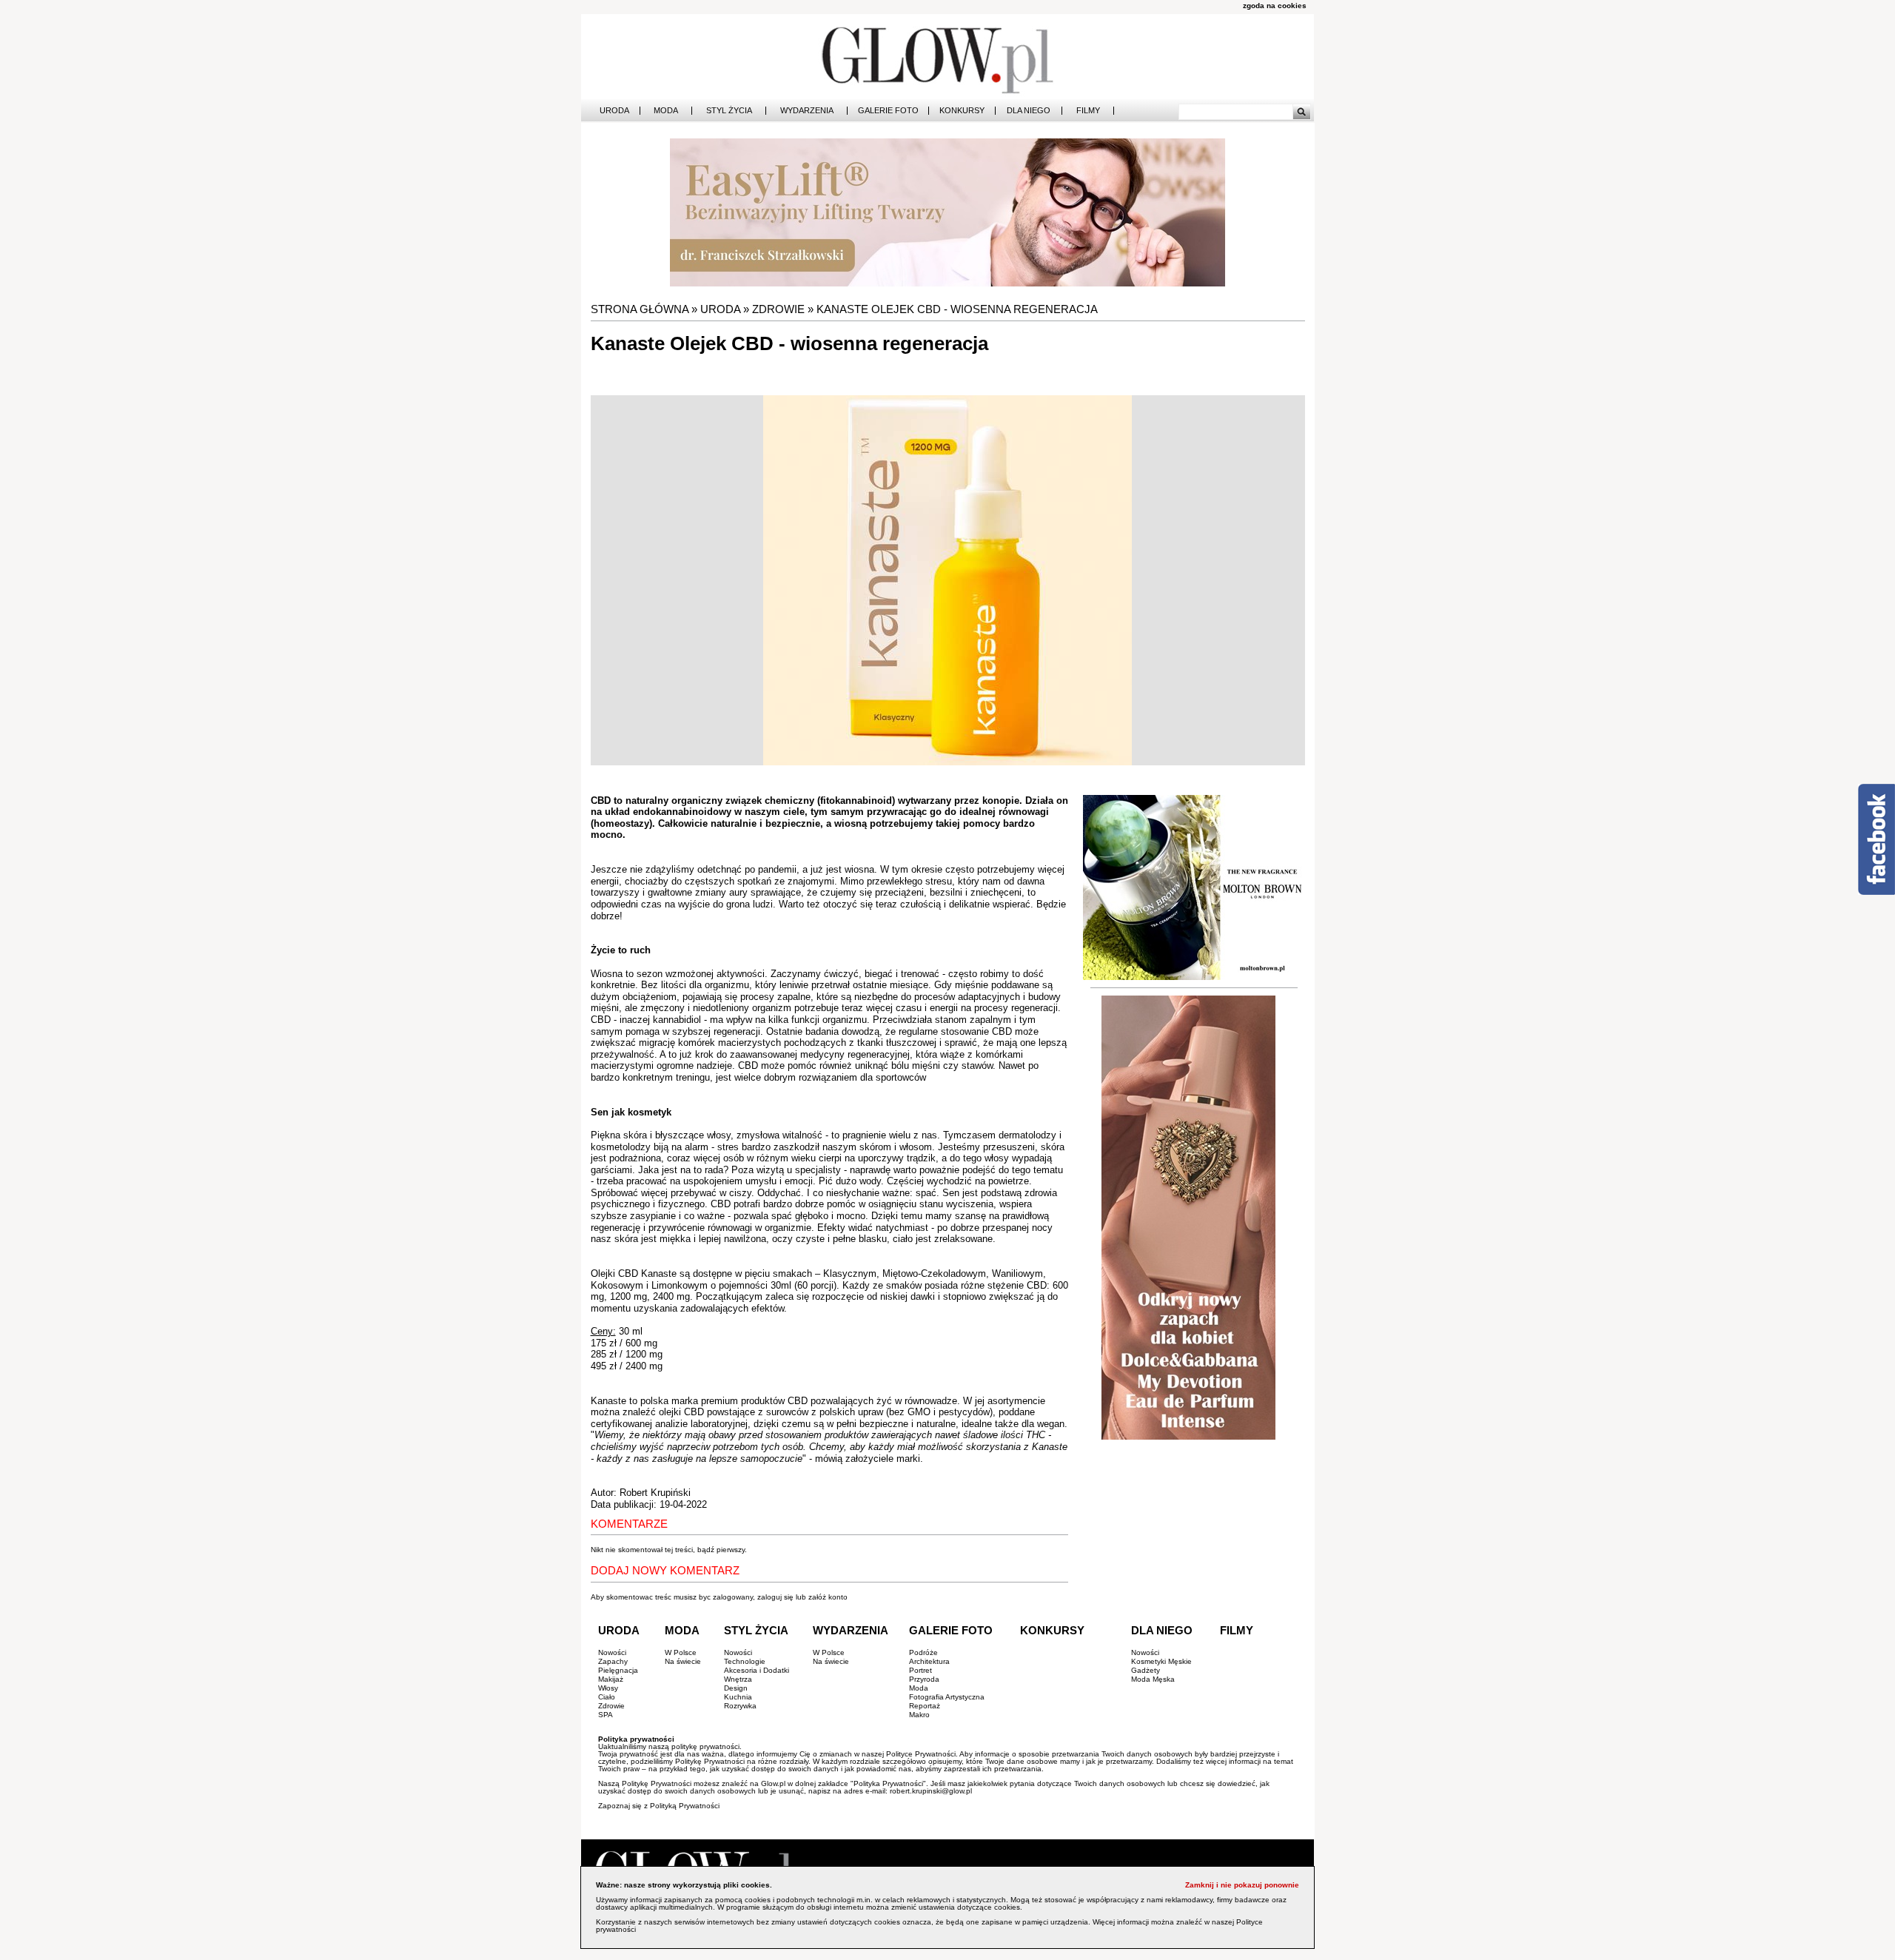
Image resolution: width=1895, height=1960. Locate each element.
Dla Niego (1029, 111)
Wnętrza (738, 1679)
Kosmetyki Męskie (1161, 1661)
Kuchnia (738, 1697)
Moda (666, 111)
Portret (920, 1670)
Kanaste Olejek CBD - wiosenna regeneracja (957, 309)
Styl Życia (729, 111)
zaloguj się (775, 1597)
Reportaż (925, 1706)
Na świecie (683, 1661)
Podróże (923, 1652)
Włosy (608, 1688)
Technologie (745, 1661)
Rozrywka (740, 1706)
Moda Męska (1153, 1679)
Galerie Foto (888, 111)
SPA (606, 1715)
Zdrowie (778, 309)
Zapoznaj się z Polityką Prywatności (659, 1806)
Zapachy (613, 1661)
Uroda (614, 111)
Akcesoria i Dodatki (757, 1670)
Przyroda (924, 1679)
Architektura (929, 1661)
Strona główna (640, 309)
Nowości (612, 1652)
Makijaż (611, 1679)
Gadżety (1146, 1670)
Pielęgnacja (618, 1670)
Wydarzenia (807, 111)
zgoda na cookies (1275, 6)
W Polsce (681, 1652)
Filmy (1088, 111)
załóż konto (828, 1597)
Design (736, 1688)
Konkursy (962, 111)
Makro (919, 1715)
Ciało (607, 1697)
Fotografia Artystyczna (947, 1697)
